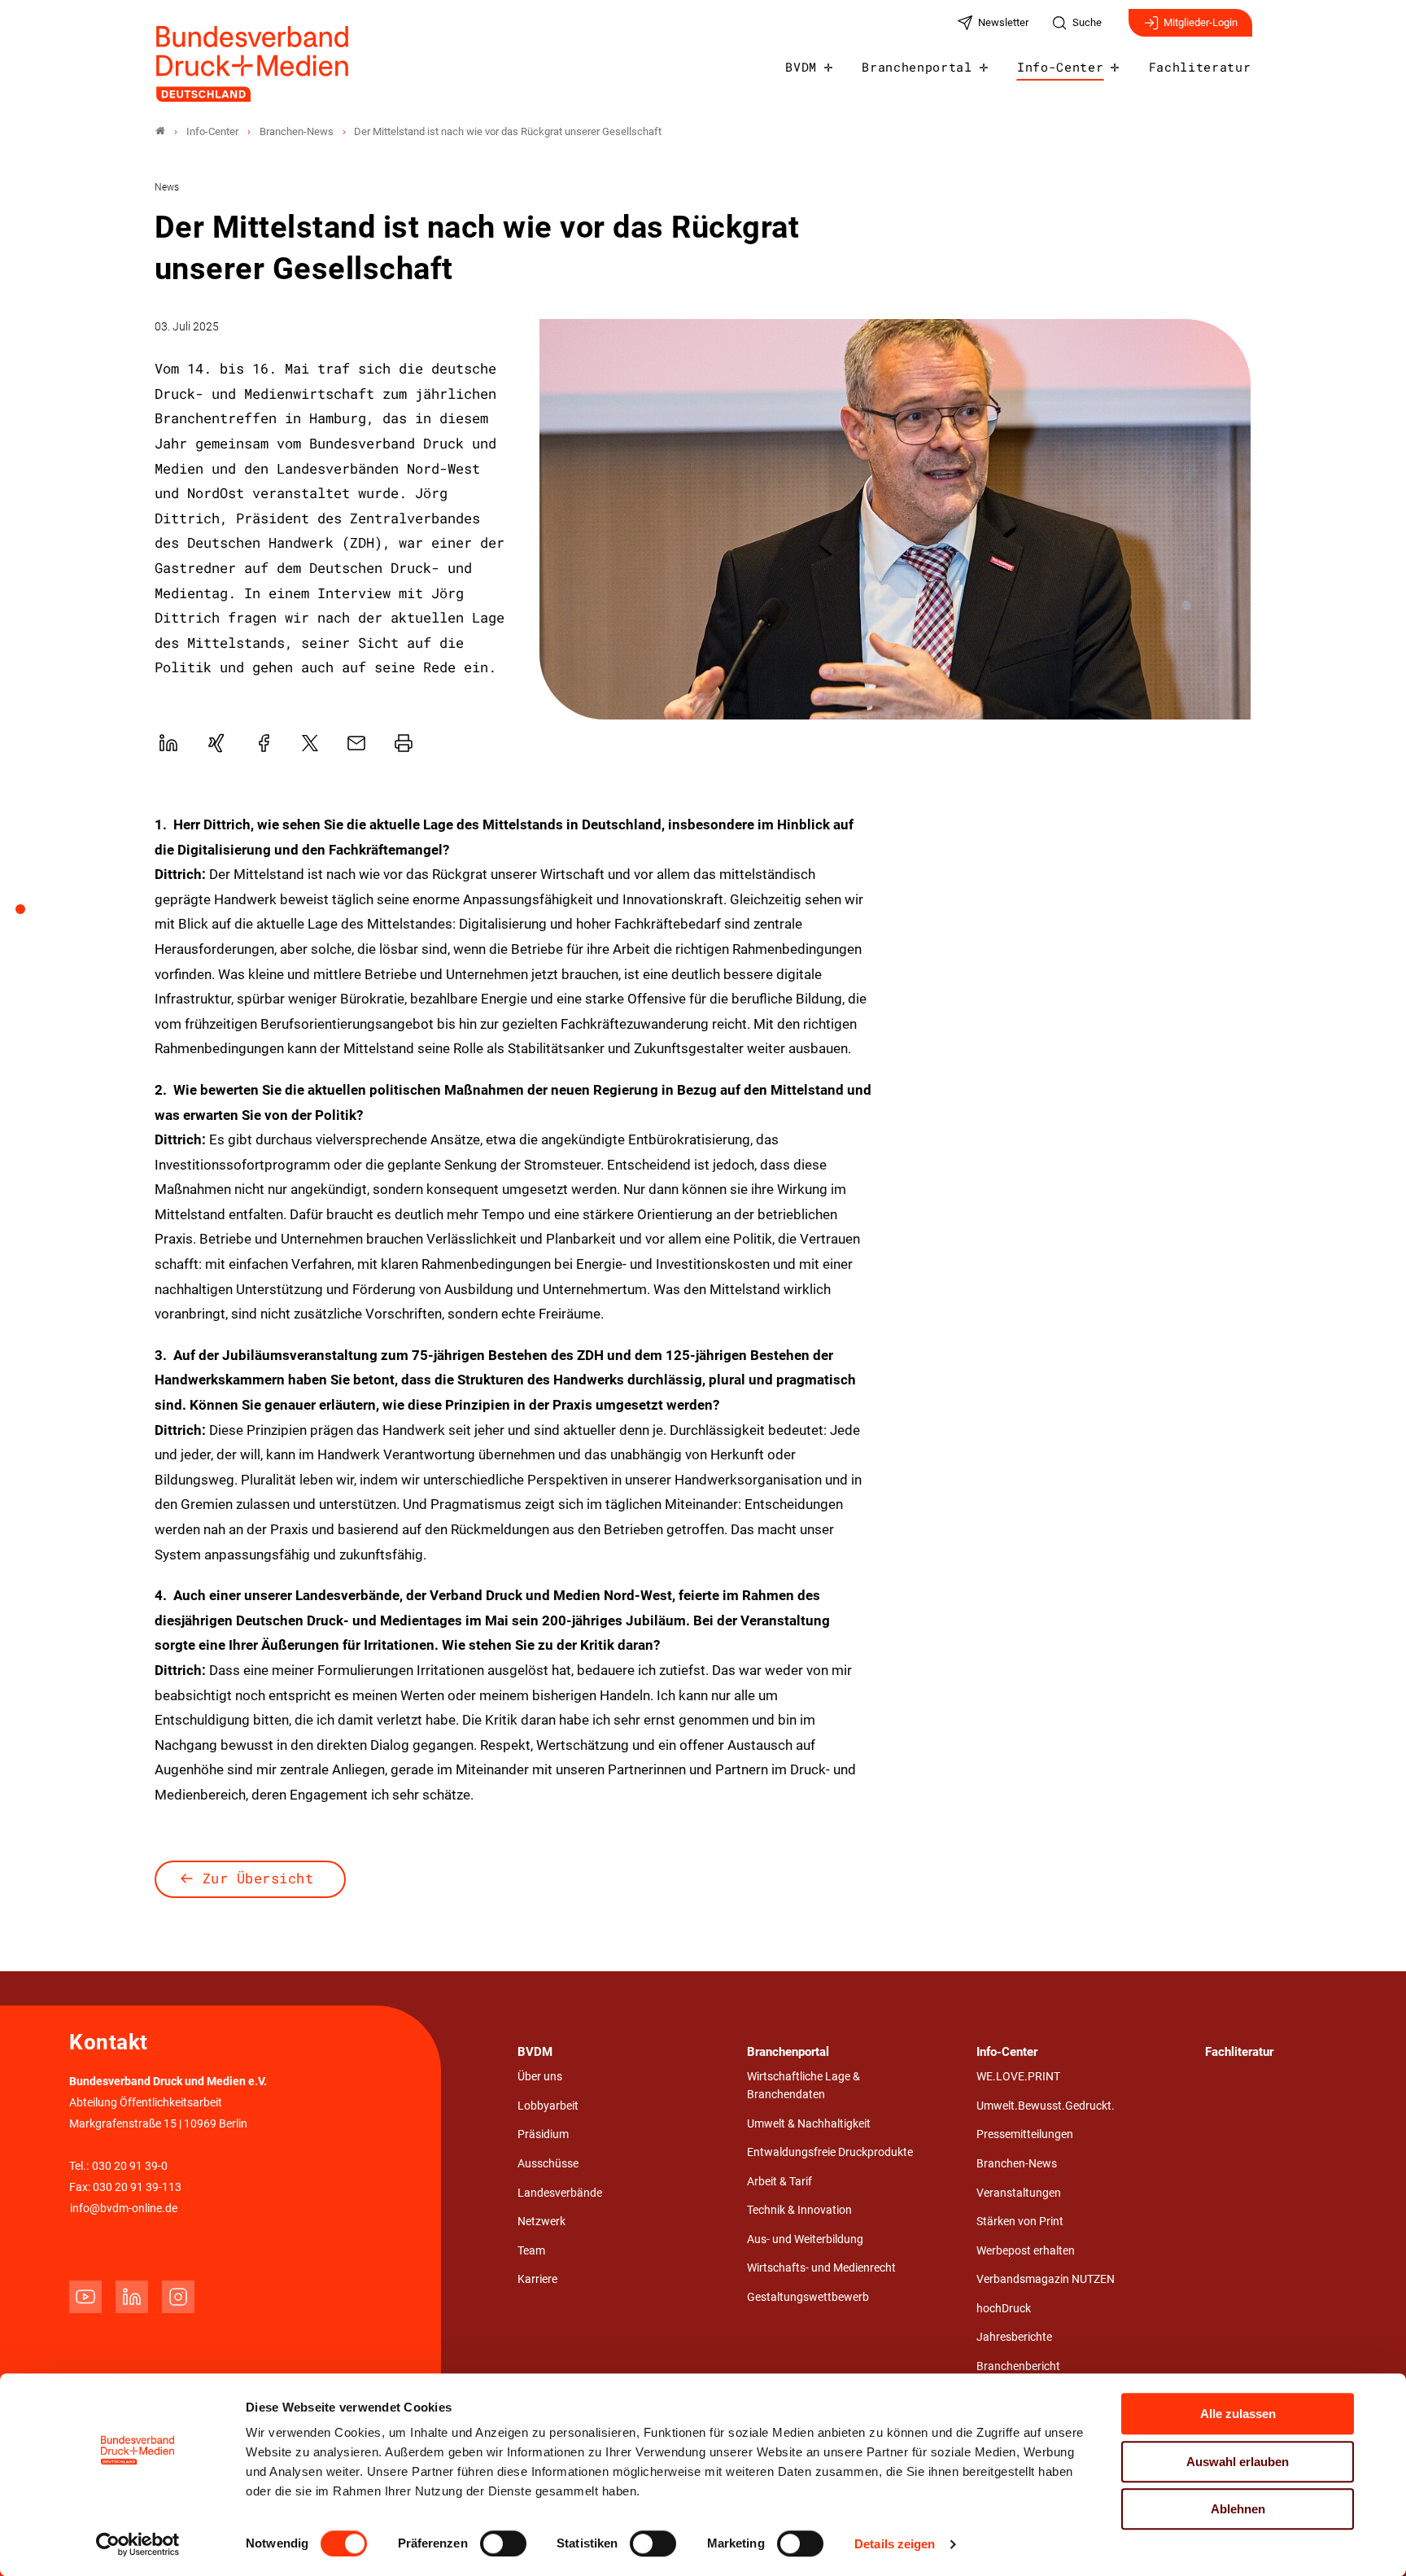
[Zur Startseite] (253, 64)
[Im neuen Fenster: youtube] (85, 2297)
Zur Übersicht (258, 1878)
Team (531, 2251)
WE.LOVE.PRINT (1018, 2077)
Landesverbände (560, 2193)
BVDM (801, 67)
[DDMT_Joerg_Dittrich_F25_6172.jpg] (895, 519)
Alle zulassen (1238, 2414)
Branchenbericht (1018, 2366)
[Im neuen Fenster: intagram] (178, 2297)
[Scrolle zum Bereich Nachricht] (29, 915)
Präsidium (543, 2134)
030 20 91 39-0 (130, 2166)
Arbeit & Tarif (779, 2182)
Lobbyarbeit (548, 2106)
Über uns (540, 2077)
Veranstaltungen (1019, 2193)
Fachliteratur (1200, 67)
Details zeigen (895, 2544)
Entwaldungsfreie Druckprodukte (830, 2152)
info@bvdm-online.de (124, 2209)
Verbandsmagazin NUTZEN (1046, 2279)
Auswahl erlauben (1238, 2462)
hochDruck (1004, 2309)
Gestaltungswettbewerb (808, 2297)
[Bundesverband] (160, 131)
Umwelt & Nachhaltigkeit (809, 2124)
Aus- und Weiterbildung (805, 2239)
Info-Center (1060, 67)
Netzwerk (541, 2222)
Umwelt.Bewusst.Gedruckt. (1046, 2106)
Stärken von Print (1020, 2222)
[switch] (503, 2543)
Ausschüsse (548, 2164)
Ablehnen (1238, 2509)
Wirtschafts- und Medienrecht (821, 2268)
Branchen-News (1017, 2164)
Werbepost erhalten (1026, 2251)
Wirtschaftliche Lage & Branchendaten (803, 2086)
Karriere (537, 2279)
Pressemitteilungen (1025, 2134)
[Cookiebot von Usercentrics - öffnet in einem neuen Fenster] (138, 2544)
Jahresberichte (1014, 2337)
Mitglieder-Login (1201, 22)
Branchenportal (917, 67)
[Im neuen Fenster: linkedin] (132, 2297)
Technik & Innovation (799, 2210)
